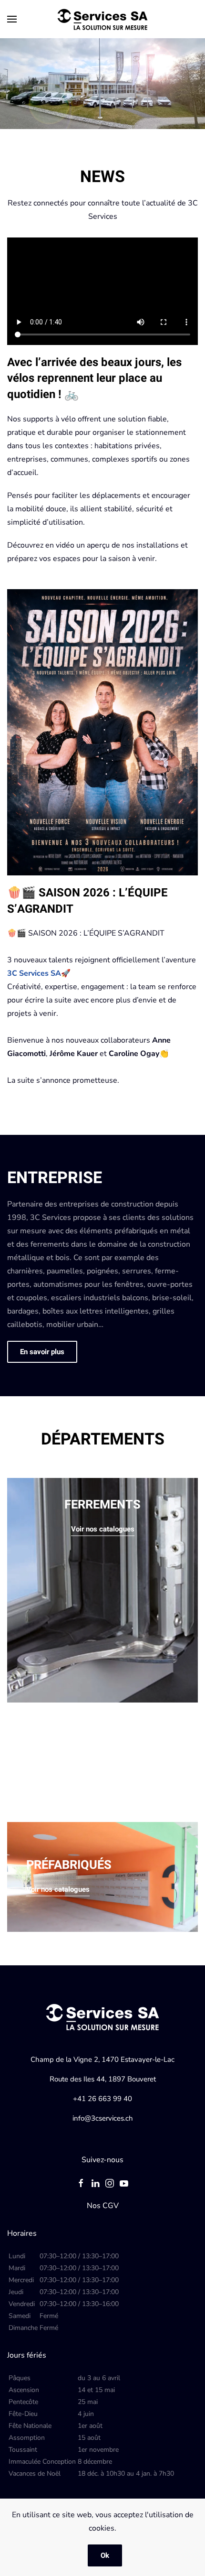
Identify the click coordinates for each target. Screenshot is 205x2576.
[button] (12, 19)
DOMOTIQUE (61, 1750)
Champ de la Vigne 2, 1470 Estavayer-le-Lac (102, 2059)
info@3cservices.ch (103, 2118)
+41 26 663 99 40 (102, 2099)
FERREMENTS (102, 1505)
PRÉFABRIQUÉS (69, 1865)
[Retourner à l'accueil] (102, 19)
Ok (105, 2555)
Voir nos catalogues (103, 1529)
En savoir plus (42, 1352)
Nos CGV (103, 2206)
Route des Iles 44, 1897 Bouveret (103, 2079)
